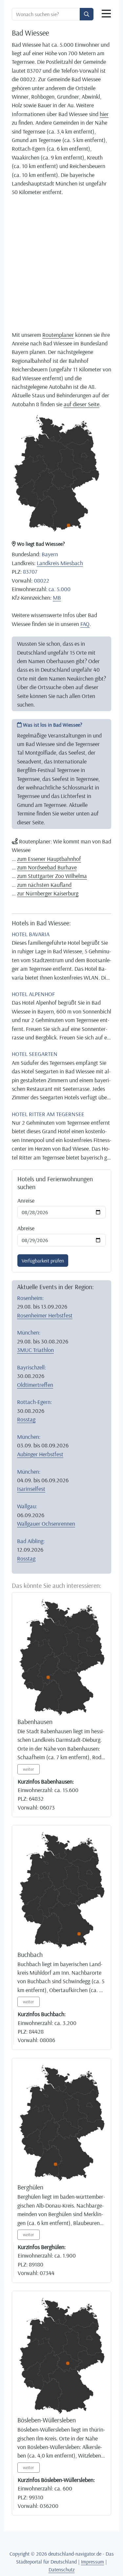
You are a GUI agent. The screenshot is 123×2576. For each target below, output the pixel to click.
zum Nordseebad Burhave (47, 867)
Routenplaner (58, 335)
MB (57, 597)
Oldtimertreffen (35, 1385)
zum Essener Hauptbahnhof (49, 859)
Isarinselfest (31, 1488)
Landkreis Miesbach (60, 563)
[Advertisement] (61, 263)
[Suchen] (87, 14)
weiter (29, 1769)
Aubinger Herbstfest (40, 1454)
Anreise (26, 1200)
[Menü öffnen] (106, 14)
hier (104, 114)
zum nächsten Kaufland (44, 885)
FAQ (85, 624)
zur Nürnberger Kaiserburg (48, 893)
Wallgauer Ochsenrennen (46, 1523)
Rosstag (26, 1419)
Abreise (26, 1228)
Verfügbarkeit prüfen (43, 1261)
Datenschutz (62, 2569)
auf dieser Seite (82, 404)
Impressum (92, 2562)
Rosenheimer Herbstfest (45, 1315)
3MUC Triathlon (35, 1350)
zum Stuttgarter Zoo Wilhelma (52, 876)
